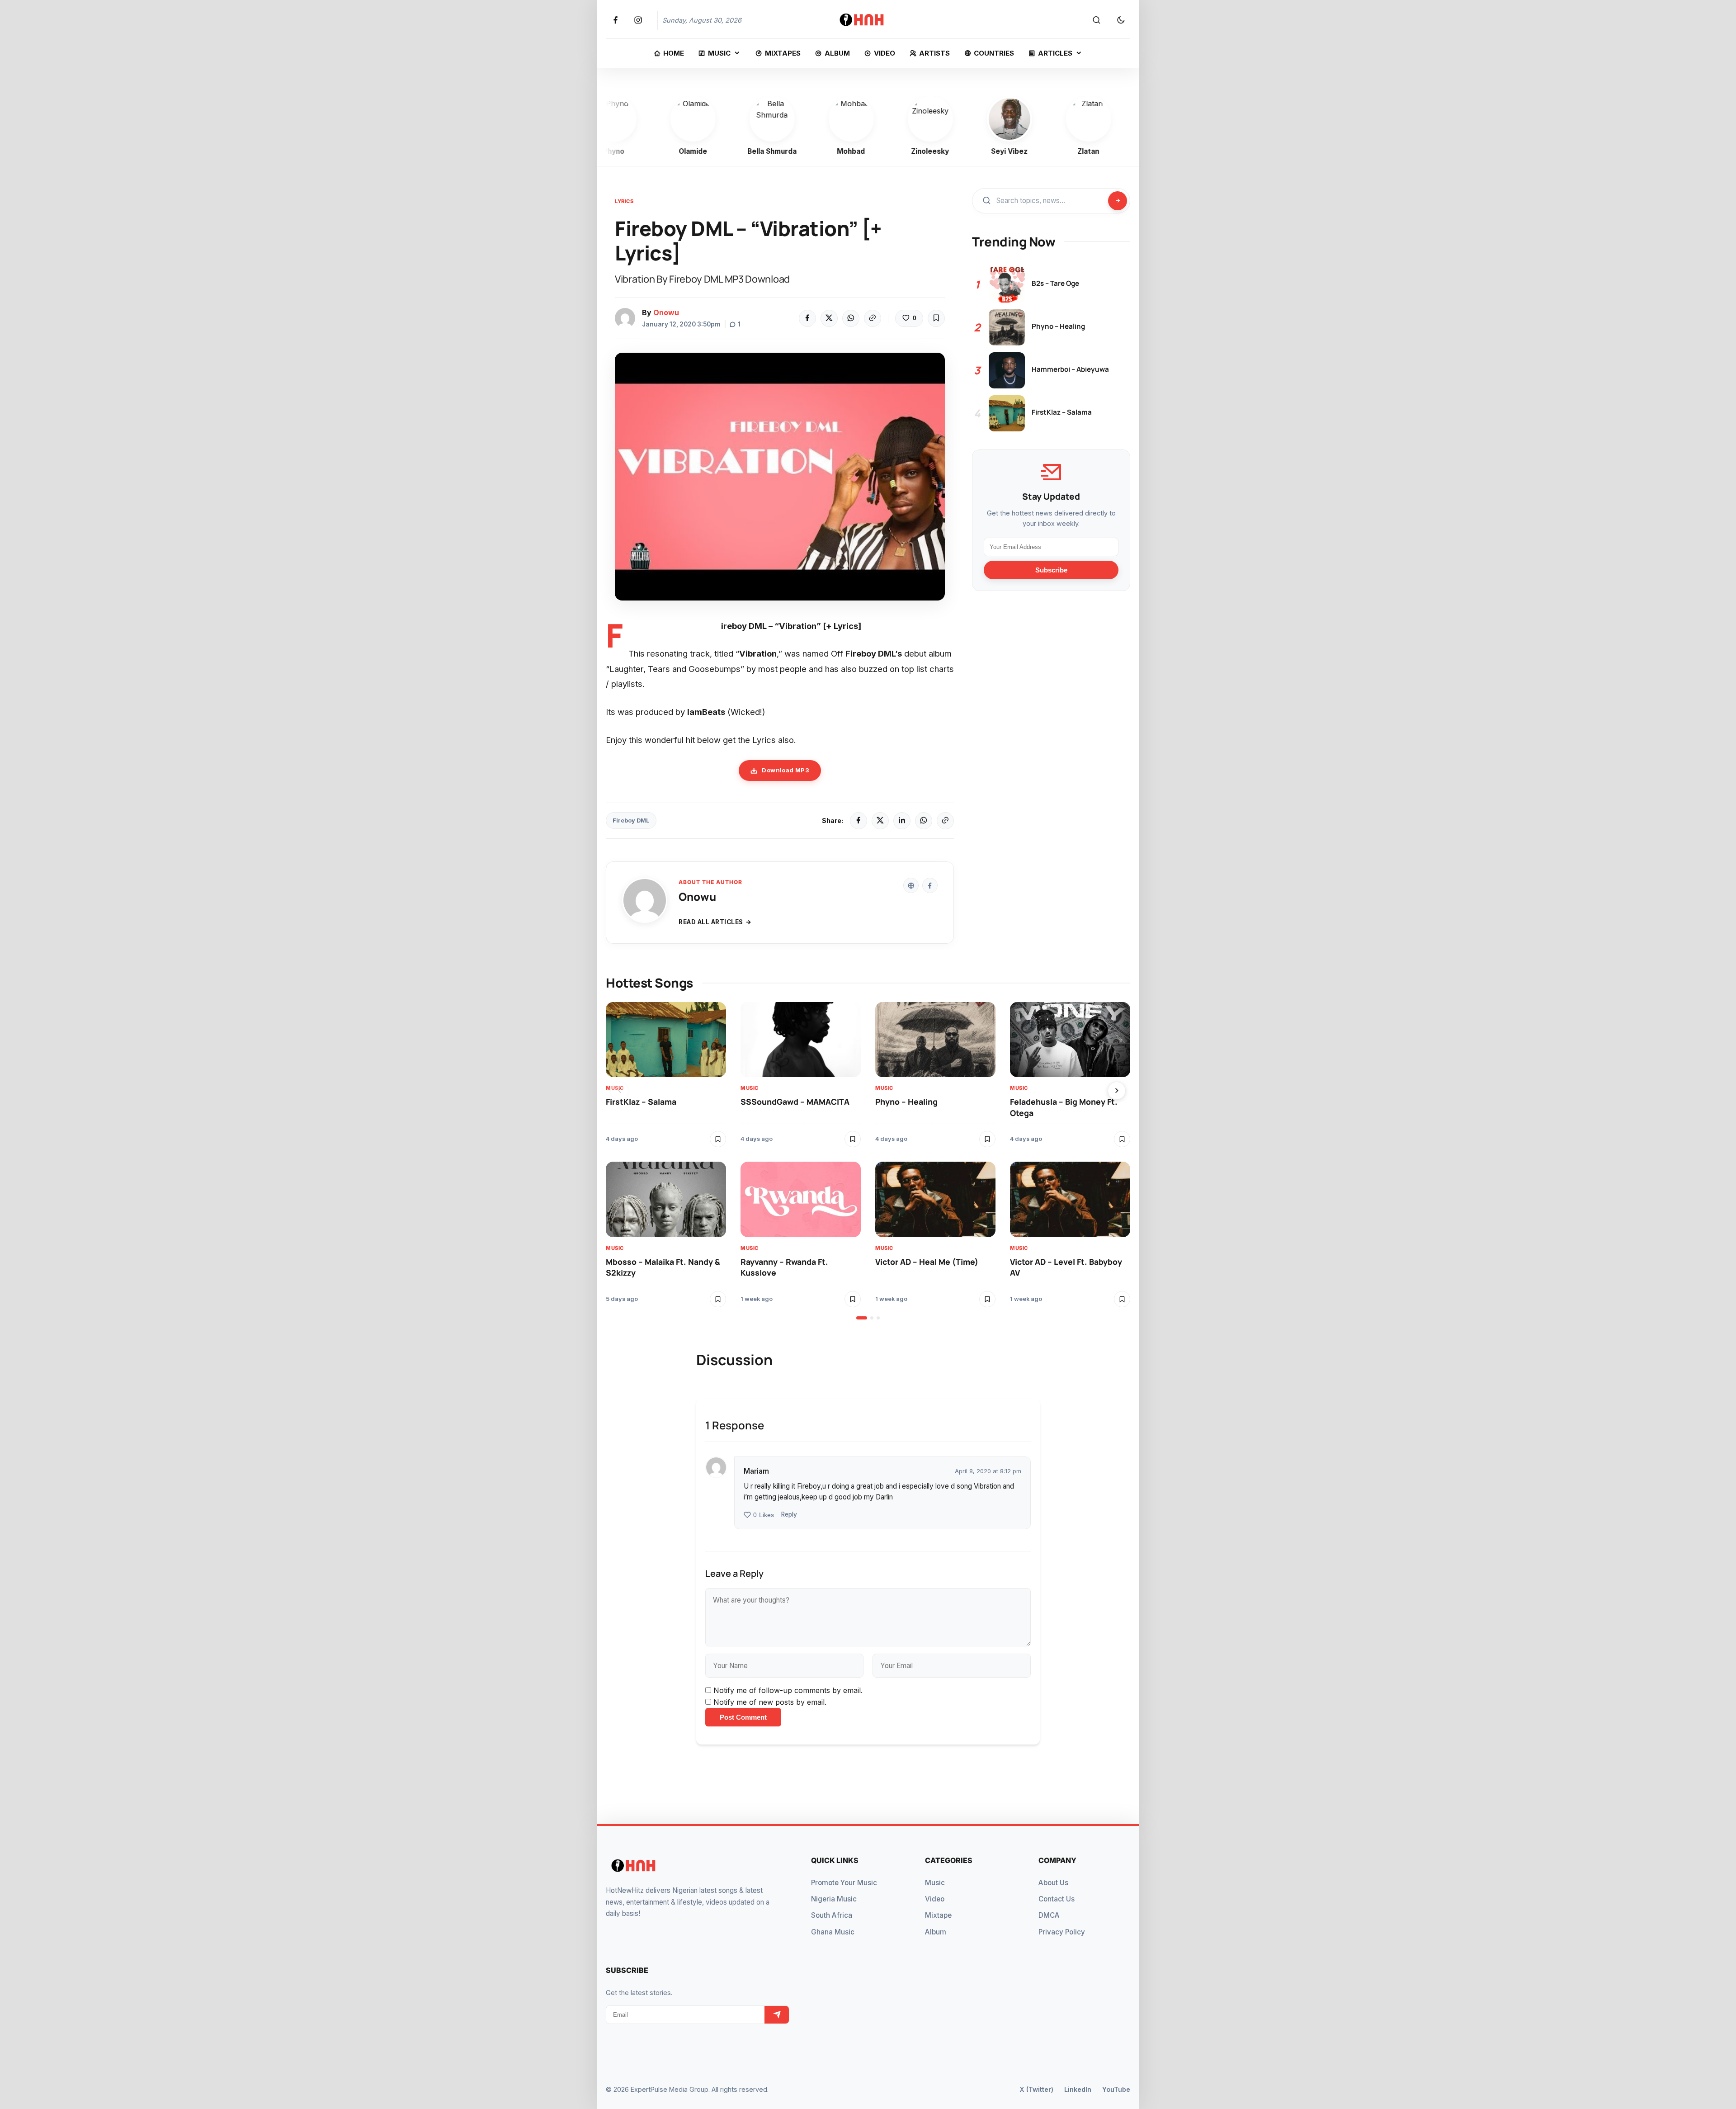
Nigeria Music (834, 1899)
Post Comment (743, 1717)
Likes (764, 1515)
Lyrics (624, 201)
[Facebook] (807, 318)
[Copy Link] (873, 318)
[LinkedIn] (902, 821)
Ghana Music (833, 1932)
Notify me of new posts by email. (770, 1702)
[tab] (862, 1318)
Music (615, 1088)
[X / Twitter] (880, 821)
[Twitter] (829, 318)
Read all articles (711, 922)
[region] (868, 1161)
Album (936, 1932)
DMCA (1049, 1915)
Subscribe (1051, 570)
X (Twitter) (1036, 2089)
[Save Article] (936, 318)
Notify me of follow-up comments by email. (788, 1690)
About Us (1053, 1883)
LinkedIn (1078, 2089)
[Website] (911, 885)
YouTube (1116, 2089)
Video (935, 1899)
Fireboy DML (631, 820)
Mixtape (938, 1915)
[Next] (1117, 1091)
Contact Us (1057, 1899)
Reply (789, 1514)
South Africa (832, 1915)
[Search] (1096, 20)
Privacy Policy (1062, 1932)
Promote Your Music (844, 1883)
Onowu (666, 312)
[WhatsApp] (851, 318)
